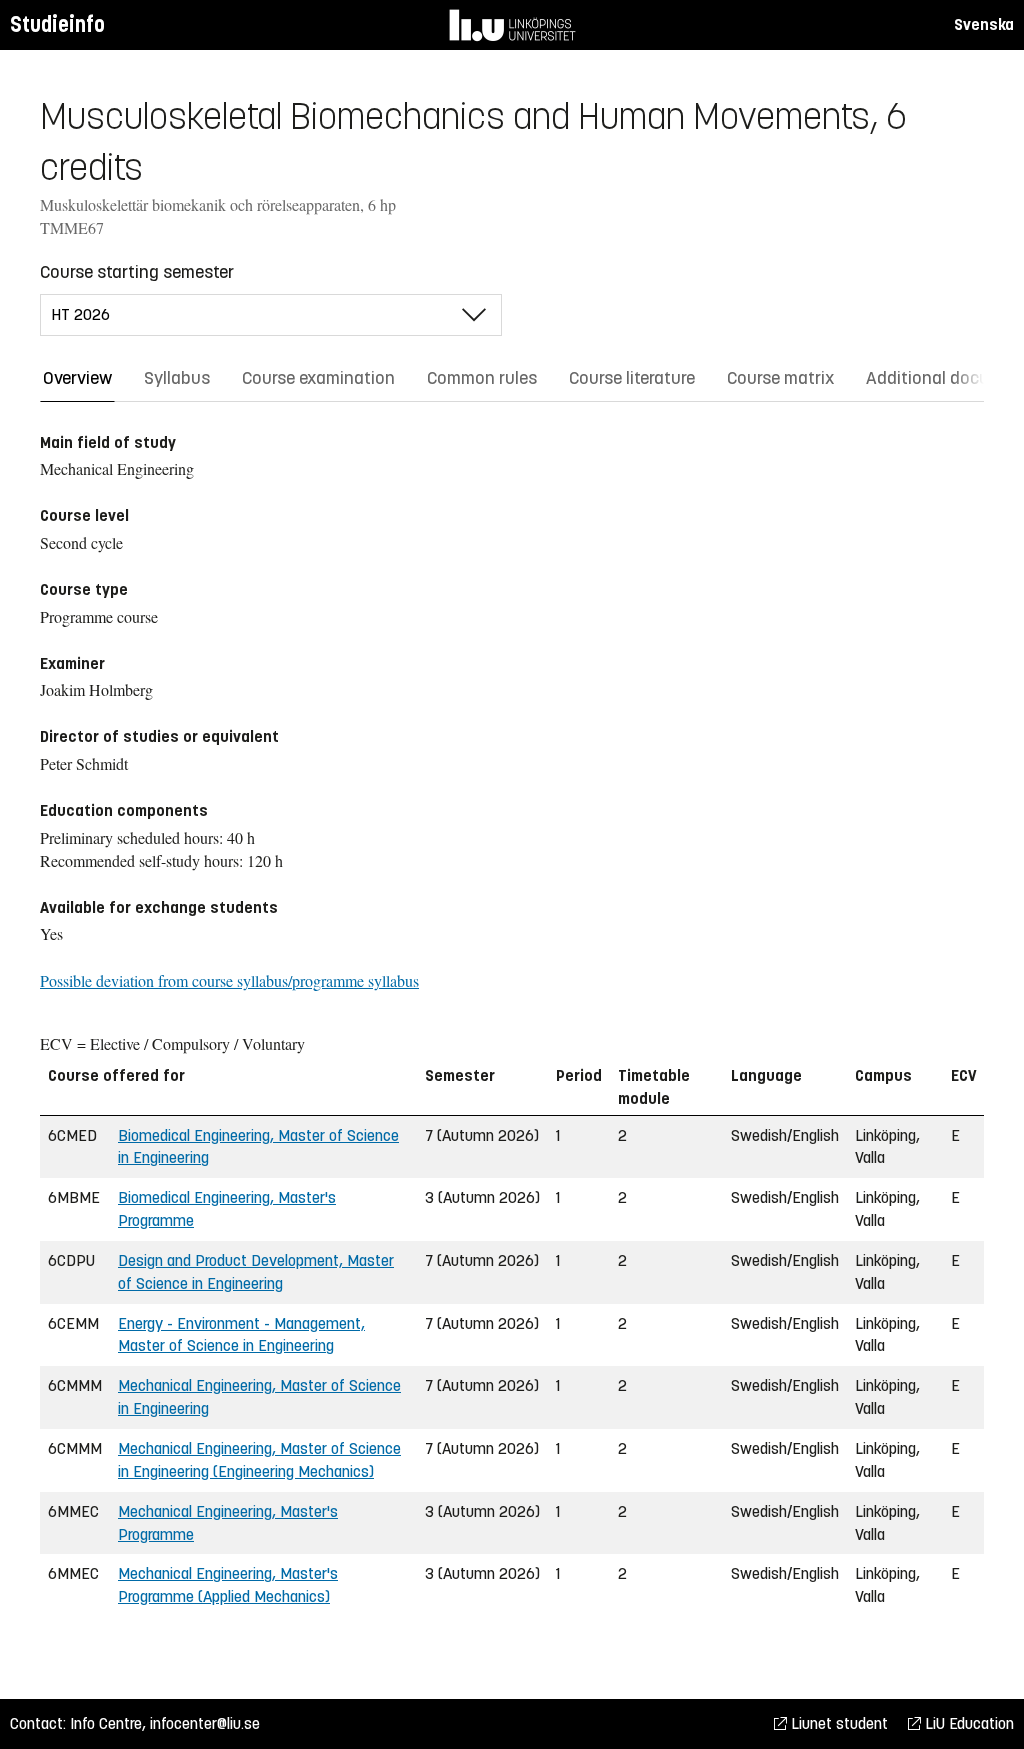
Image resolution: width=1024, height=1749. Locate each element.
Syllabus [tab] (177, 378)
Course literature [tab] (632, 378)
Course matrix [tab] (780, 378)
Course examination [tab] (318, 378)
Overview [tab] (77, 378)
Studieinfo (57, 24)
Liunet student (837, 1723)
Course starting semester (137, 272)
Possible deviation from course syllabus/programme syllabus (229, 980)
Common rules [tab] (482, 378)
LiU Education (967, 1723)
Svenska (984, 24)
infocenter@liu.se (205, 1723)
